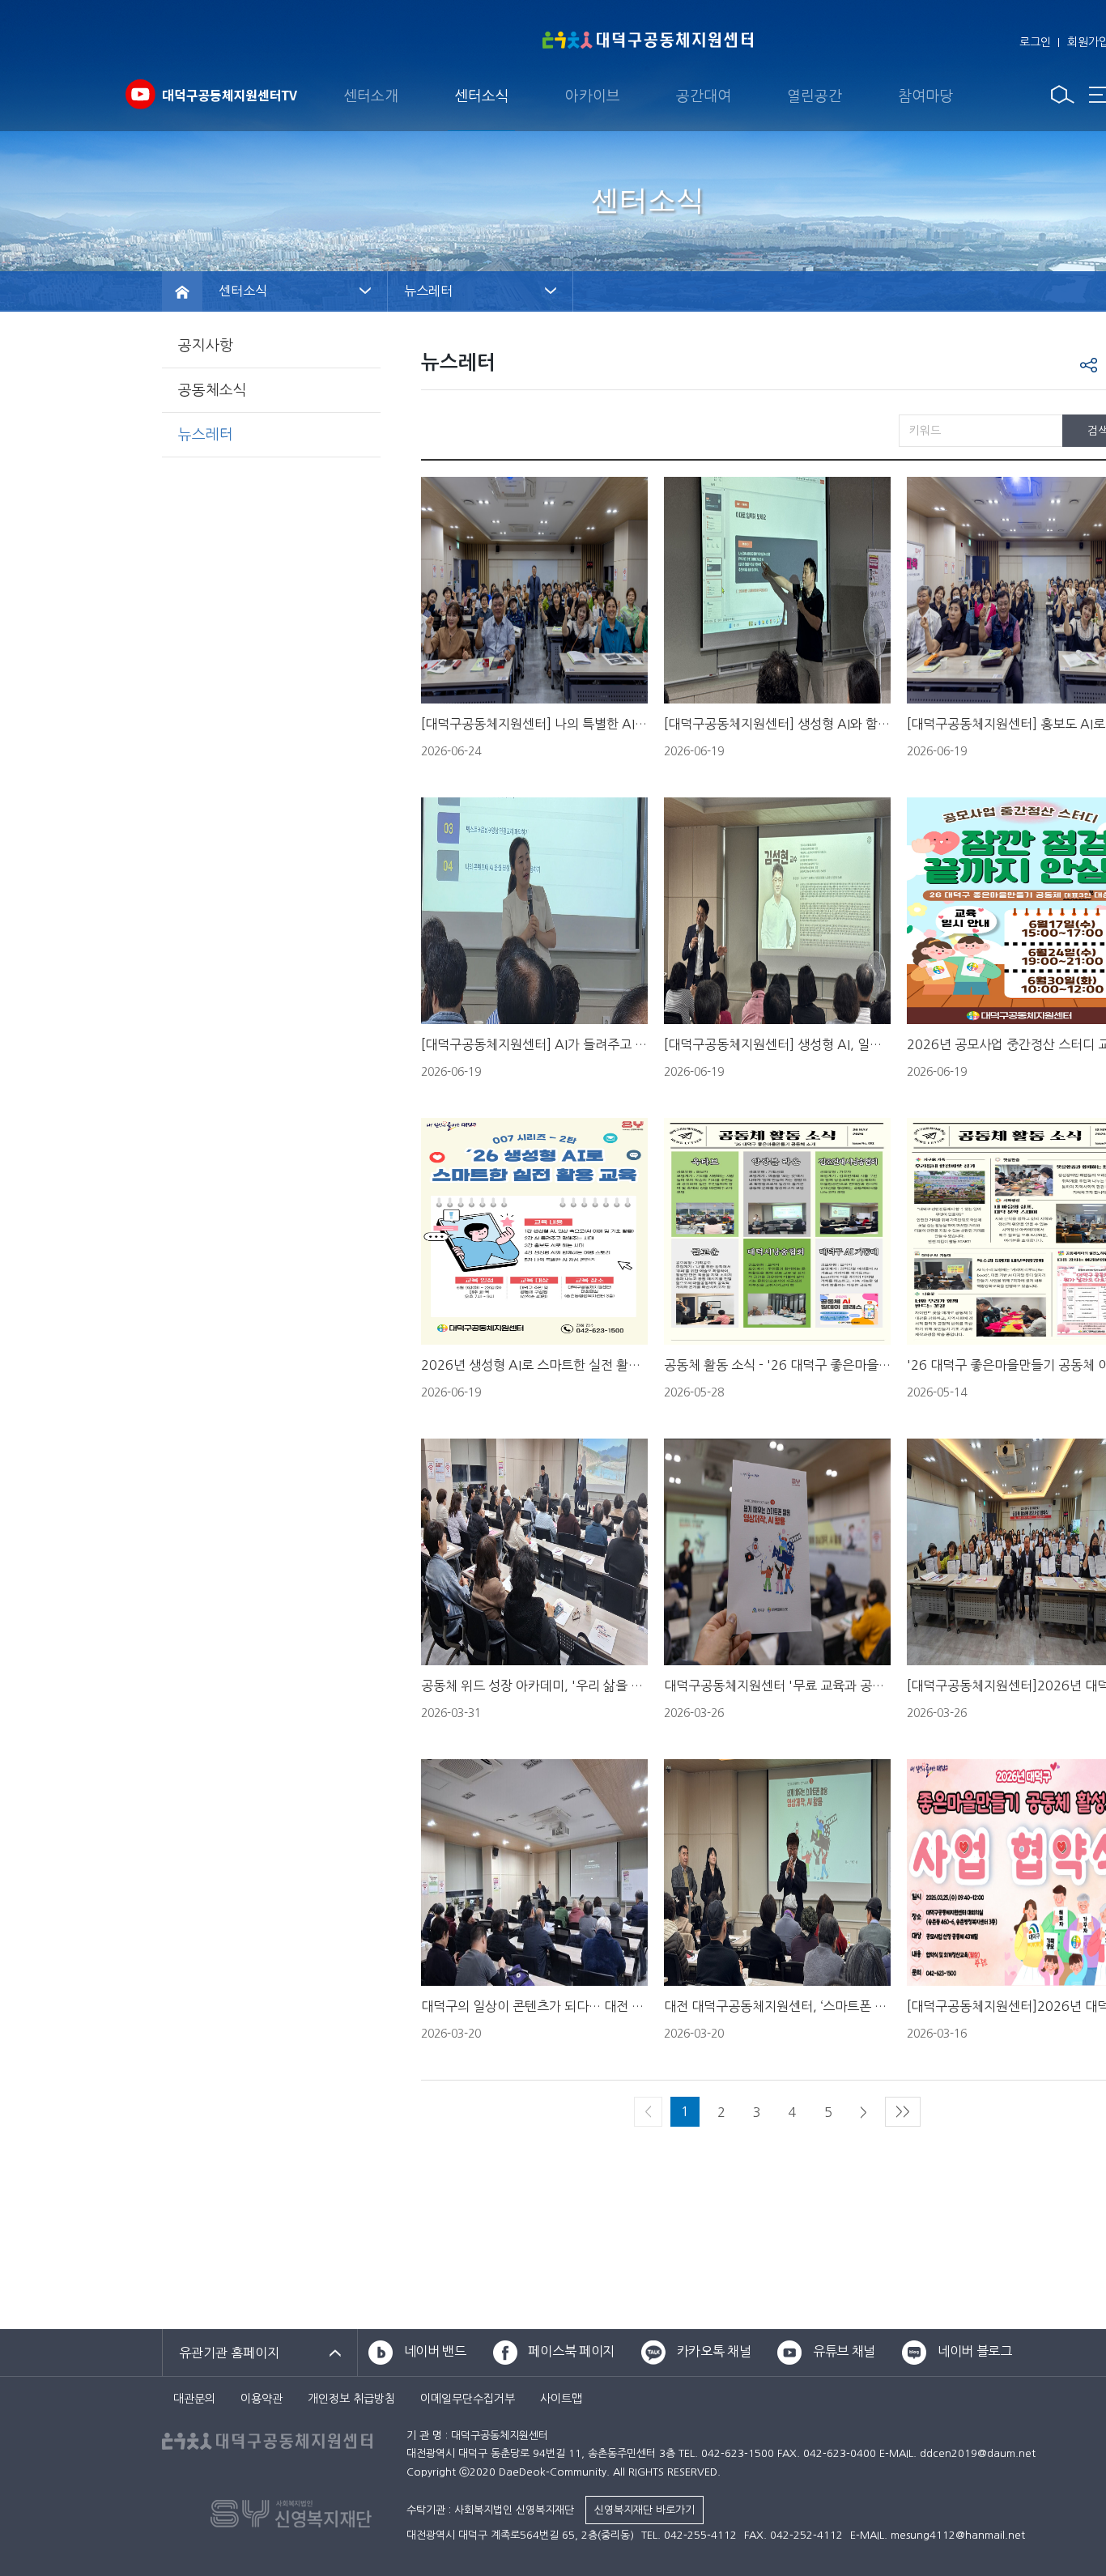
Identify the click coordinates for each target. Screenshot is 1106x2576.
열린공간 (815, 96)
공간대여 (704, 96)
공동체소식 (213, 390)
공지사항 (206, 346)
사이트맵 (561, 2399)
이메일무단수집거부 (468, 2399)
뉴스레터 (206, 435)
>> (903, 2111)
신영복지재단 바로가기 (644, 2510)
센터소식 (482, 96)
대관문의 (194, 2399)
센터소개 (371, 96)
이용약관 (262, 2399)
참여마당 (925, 96)
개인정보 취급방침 (351, 2399)
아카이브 (593, 96)
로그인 (1035, 42)
